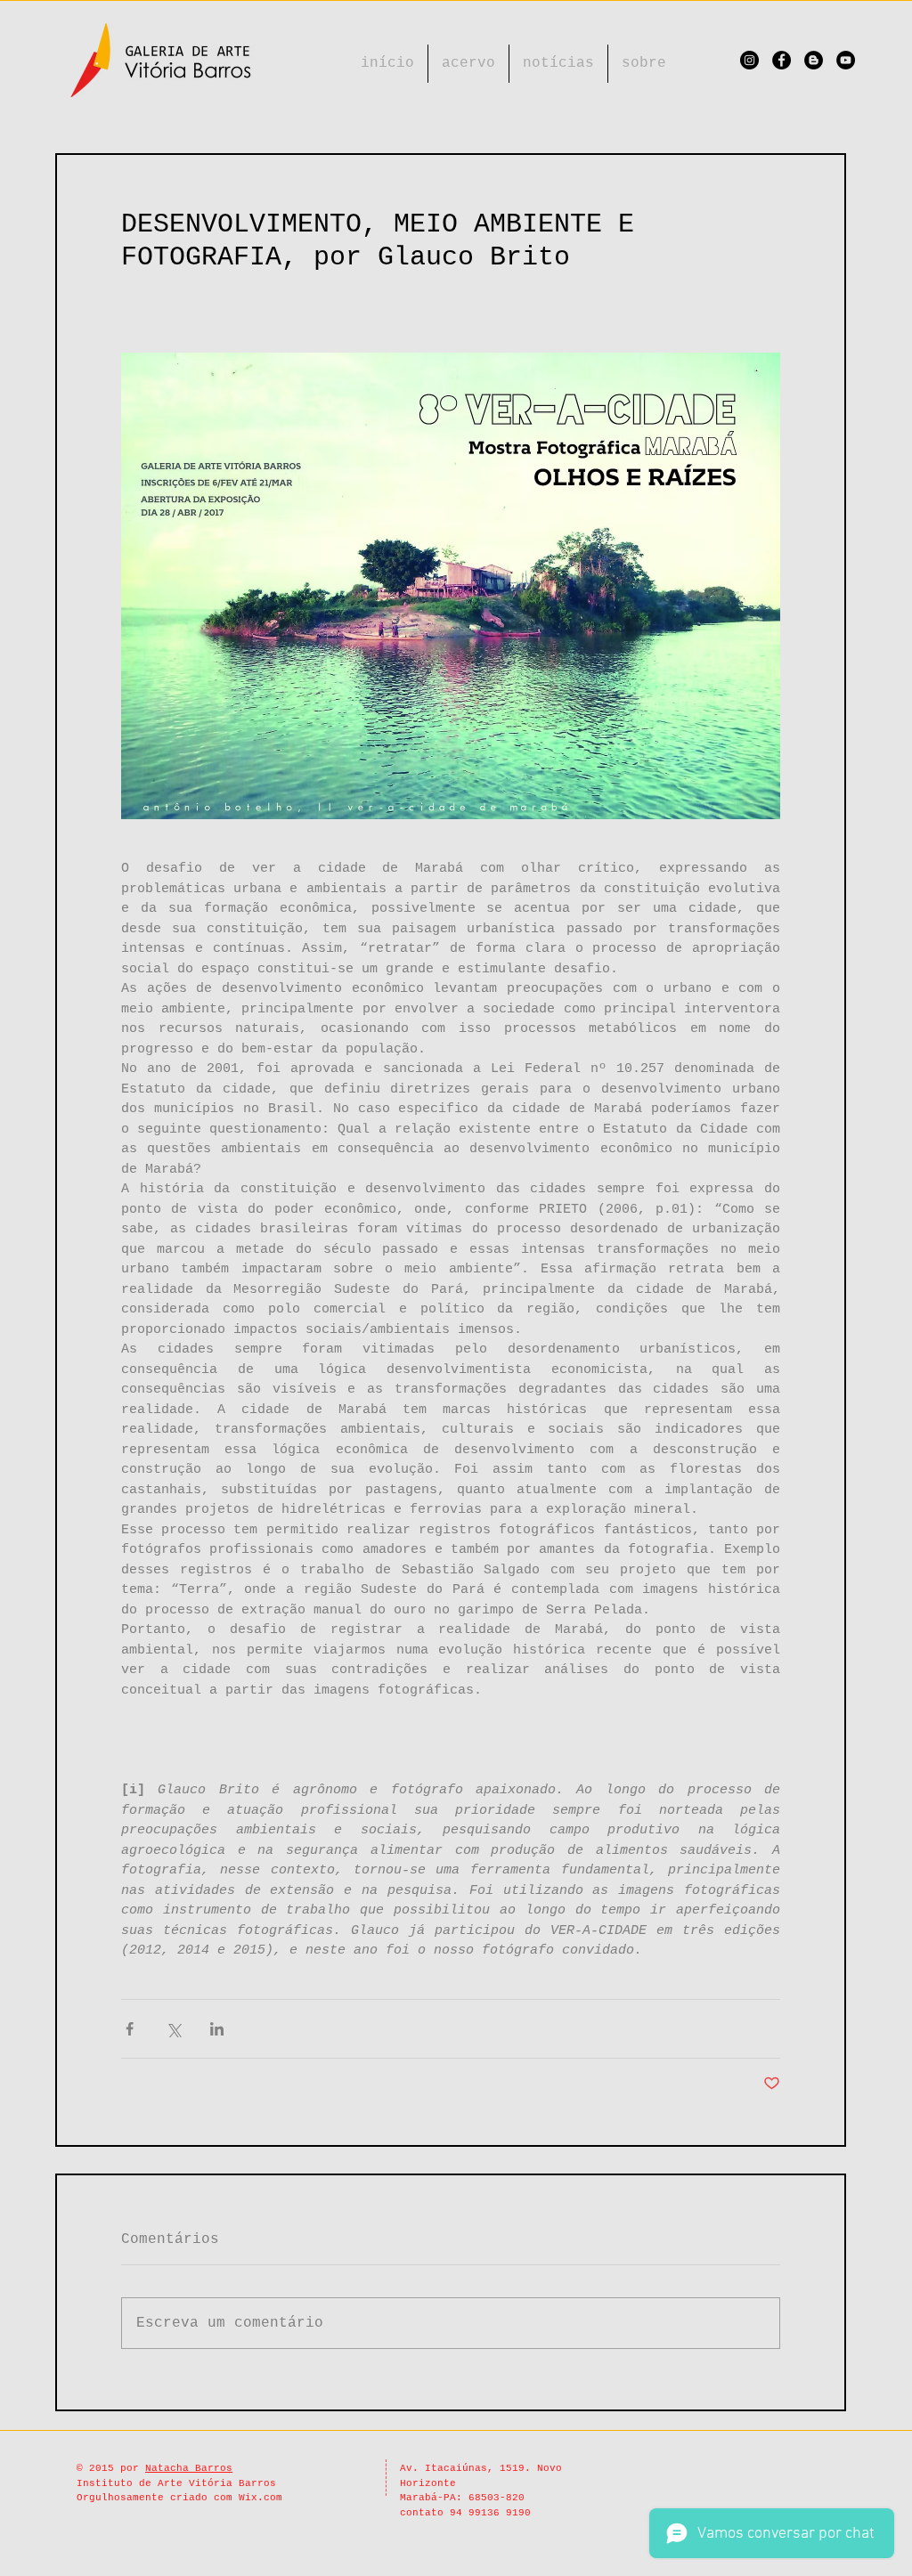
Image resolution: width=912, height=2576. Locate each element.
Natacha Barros (189, 2468)
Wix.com (261, 2498)
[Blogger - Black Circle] (814, 60)
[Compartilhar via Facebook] (130, 2029)
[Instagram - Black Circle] (749, 60)
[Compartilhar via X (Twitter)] (173, 2029)
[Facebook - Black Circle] (782, 60)
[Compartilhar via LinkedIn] (217, 2029)
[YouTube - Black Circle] (846, 60)
